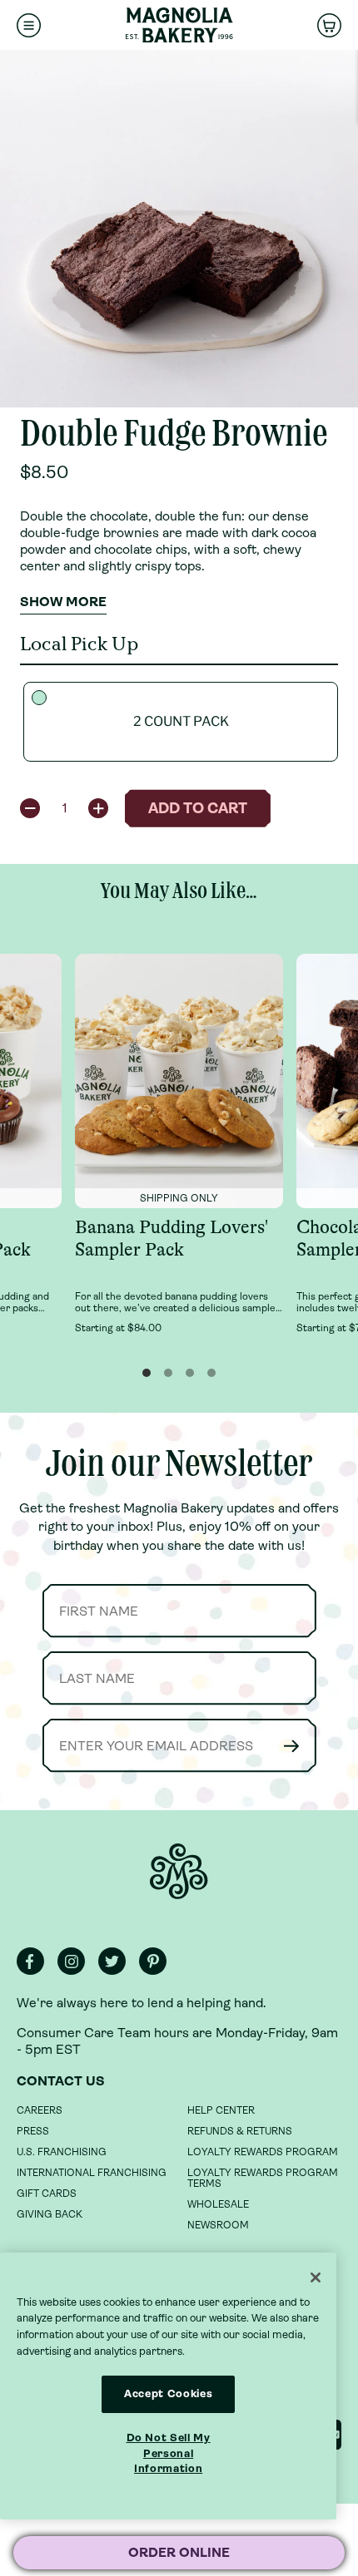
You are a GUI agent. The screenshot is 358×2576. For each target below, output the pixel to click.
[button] (30, 808)
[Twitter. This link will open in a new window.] (117, 1971)
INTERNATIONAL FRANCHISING (92, 2173)
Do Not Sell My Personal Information (169, 2453)
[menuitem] (29, 25)
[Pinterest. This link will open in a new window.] (158, 1971)
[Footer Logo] (179, 1880)
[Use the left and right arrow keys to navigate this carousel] (179, 229)
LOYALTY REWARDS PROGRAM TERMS (263, 2178)
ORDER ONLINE (179, 2552)
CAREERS (40, 2110)
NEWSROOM (218, 2225)
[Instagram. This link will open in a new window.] (76, 1971)
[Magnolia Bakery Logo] (179, 25)
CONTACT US (61, 2081)
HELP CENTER (221, 2110)
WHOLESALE (218, 2204)
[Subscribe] (291, 1746)
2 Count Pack (181, 721)
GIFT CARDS (47, 2194)
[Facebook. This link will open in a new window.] (35, 1971)
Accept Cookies (168, 2393)
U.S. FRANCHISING (62, 2152)
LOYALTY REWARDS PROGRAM (263, 2152)
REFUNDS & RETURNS (240, 2131)
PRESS (33, 2131)
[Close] (316, 2277)
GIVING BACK (50, 2214)
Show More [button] (63, 602)
